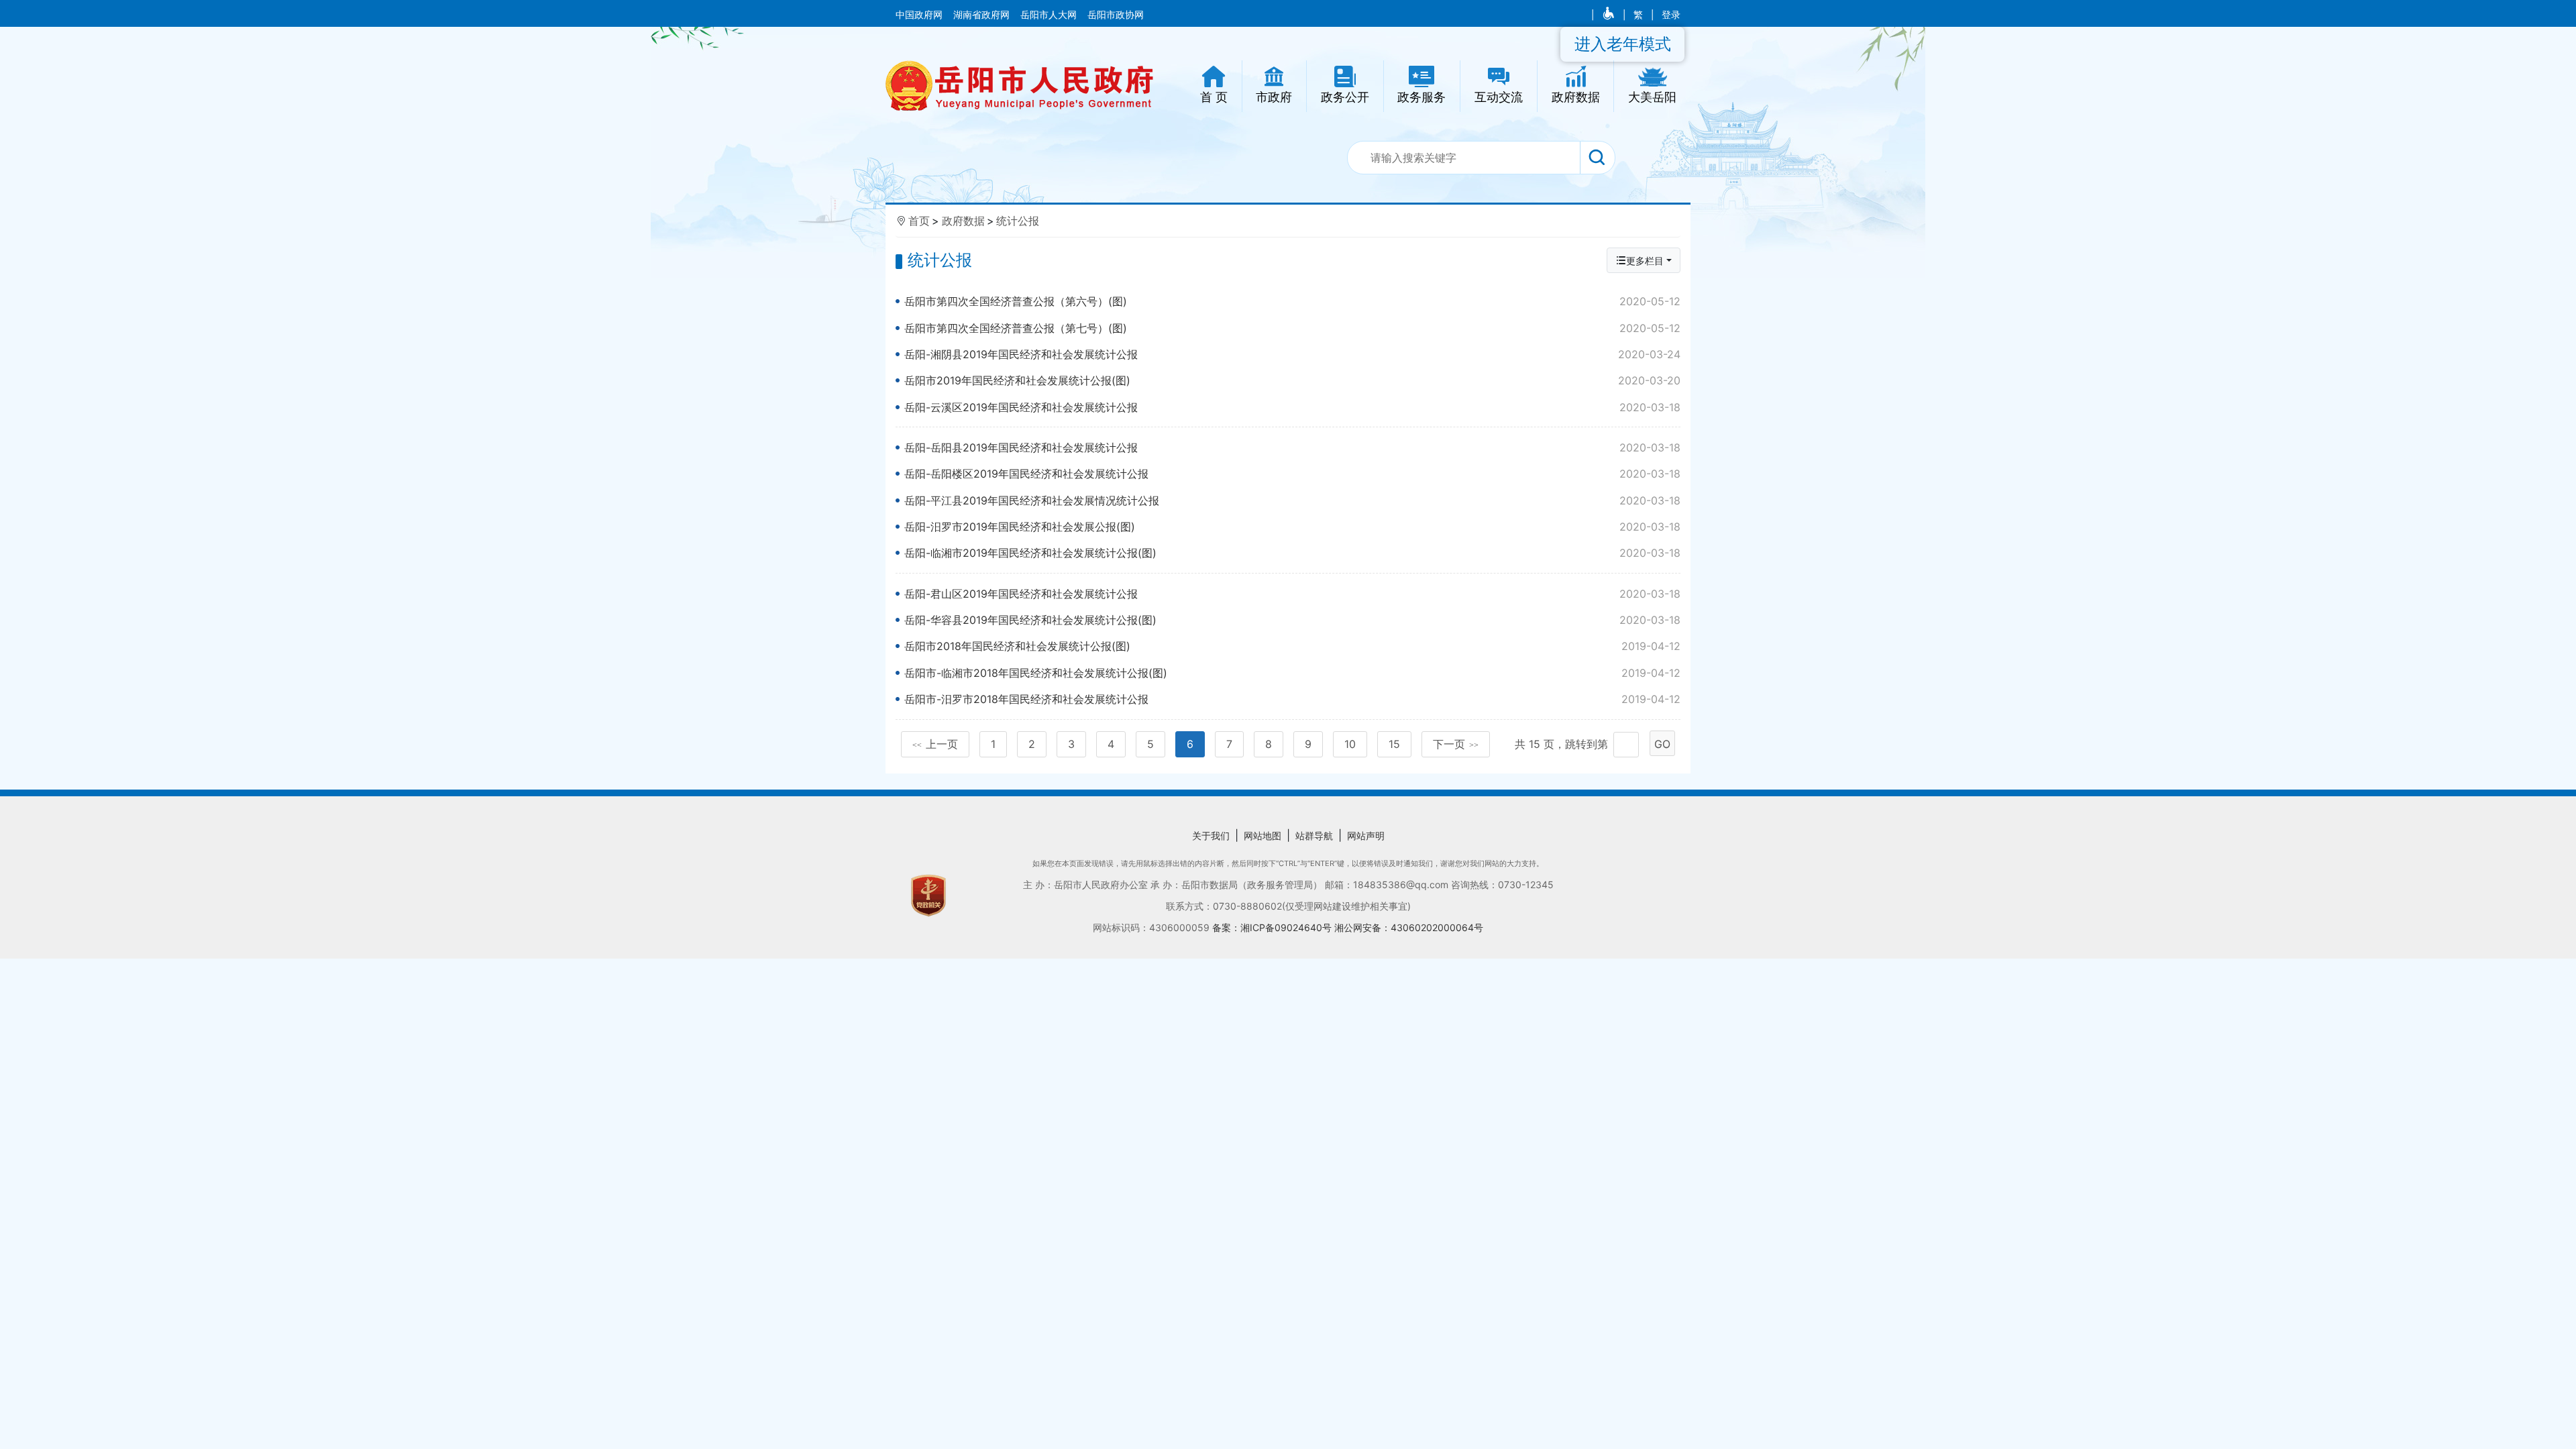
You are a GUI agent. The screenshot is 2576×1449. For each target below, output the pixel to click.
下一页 (1456, 744)
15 (1394, 744)
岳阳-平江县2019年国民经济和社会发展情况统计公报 (1292, 500)
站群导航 (1314, 836)
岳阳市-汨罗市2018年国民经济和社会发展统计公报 (1292, 699)
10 (1350, 744)
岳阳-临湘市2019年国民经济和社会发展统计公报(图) (1292, 553)
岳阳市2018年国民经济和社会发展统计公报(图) (1292, 646)
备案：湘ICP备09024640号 (1273, 927)
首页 (919, 221)
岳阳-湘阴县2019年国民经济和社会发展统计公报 (1292, 354)
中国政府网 (920, 15)
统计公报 (1018, 221)
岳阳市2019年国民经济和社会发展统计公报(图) (1292, 380)
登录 (1671, 15)
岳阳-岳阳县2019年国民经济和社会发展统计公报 (1292, 447)
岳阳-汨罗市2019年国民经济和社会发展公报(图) (1292, 527)
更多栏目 (1645, 261)
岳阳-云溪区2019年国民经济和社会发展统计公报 (1292, 407)
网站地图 (1263, 836)
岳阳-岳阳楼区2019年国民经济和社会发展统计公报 (1292, 474)
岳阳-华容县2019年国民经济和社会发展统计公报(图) (1292, 620)
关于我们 (1211, 836)
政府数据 (963, 221)
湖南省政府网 (983, 15)
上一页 (935, 744)
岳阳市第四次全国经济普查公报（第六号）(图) (1292, 301)
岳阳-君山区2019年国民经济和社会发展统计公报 (1292, 594)
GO (1662, 744)
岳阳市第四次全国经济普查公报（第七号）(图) (1292, 328)
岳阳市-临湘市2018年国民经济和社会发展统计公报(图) (1292, 673)
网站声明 (1366, 836)
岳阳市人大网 (1050, 15)
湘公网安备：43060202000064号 (1409, 927)
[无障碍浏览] (1610, 15)
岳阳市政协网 (1116, 15)
